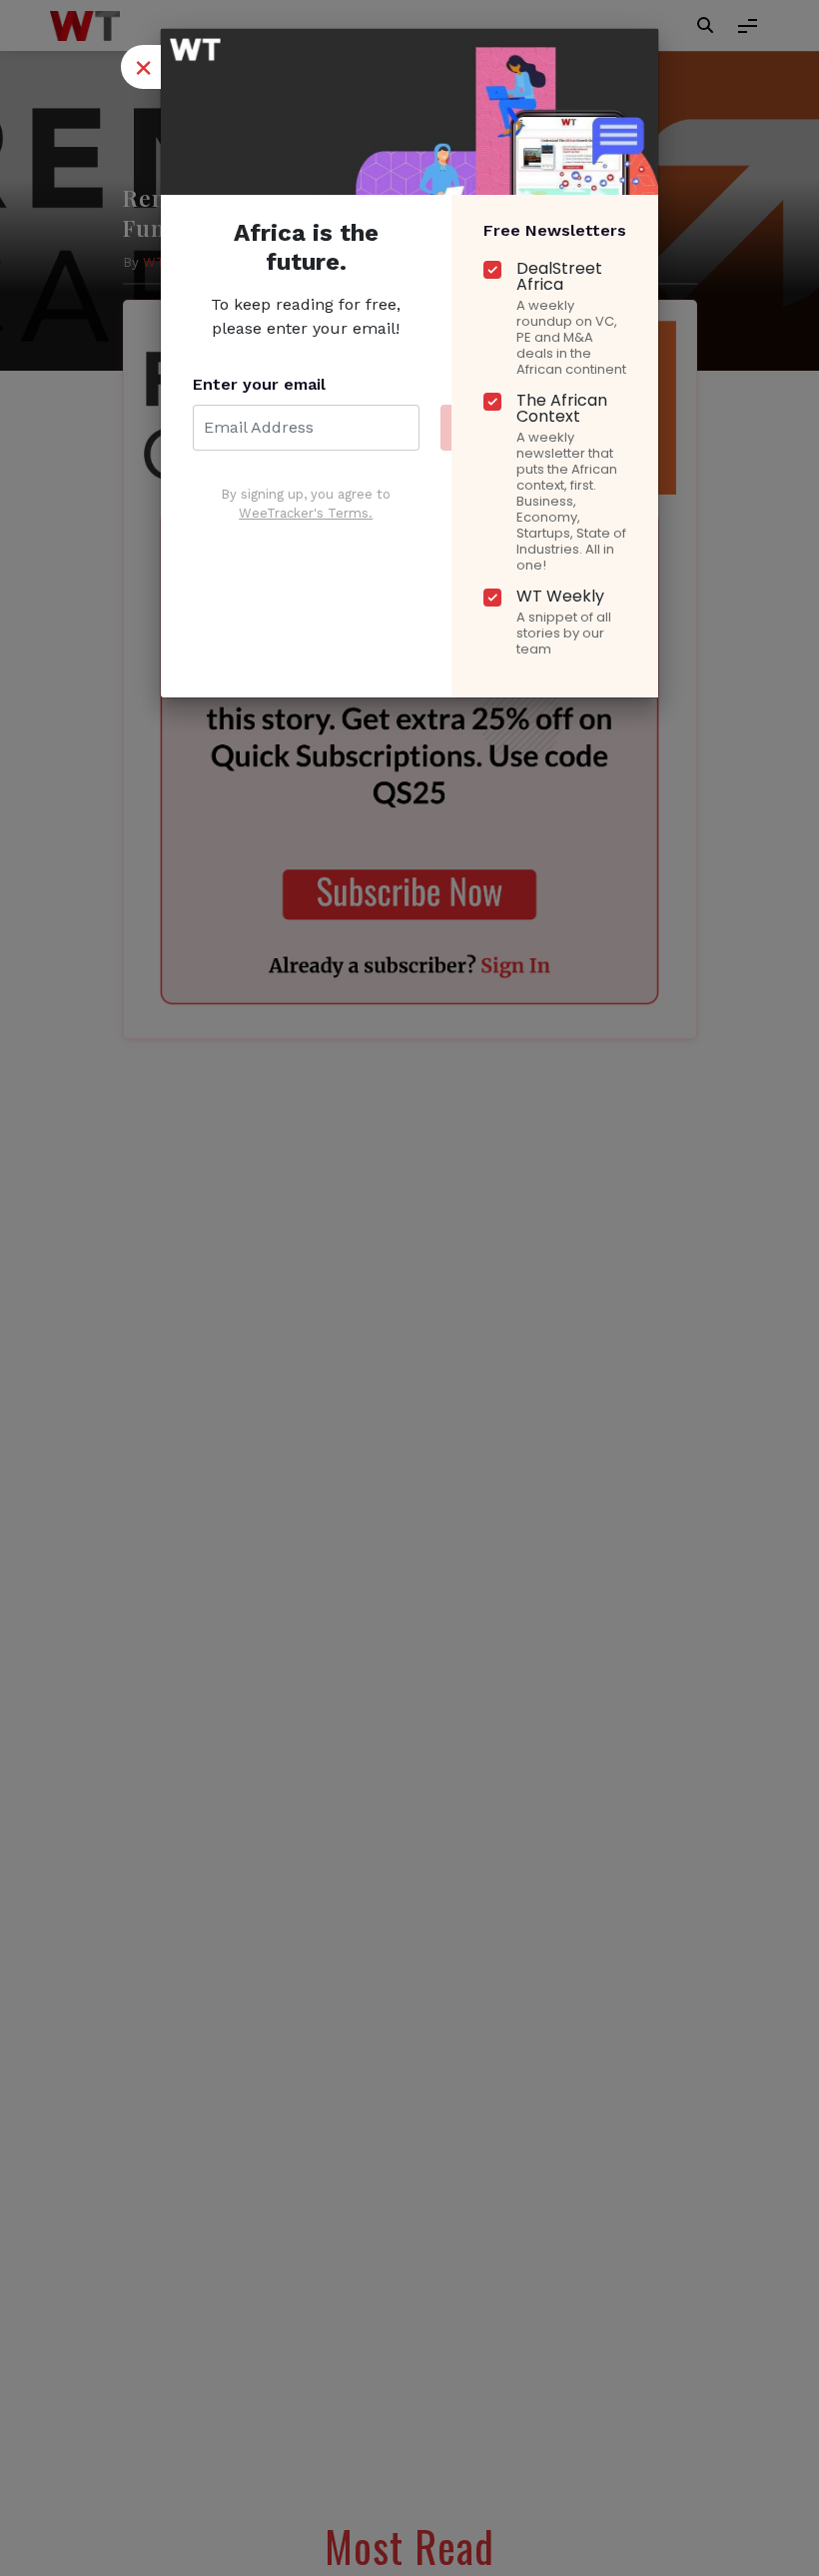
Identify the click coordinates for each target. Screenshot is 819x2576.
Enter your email (259, 384)
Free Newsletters (555, 230)
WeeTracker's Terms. (306, 513)
